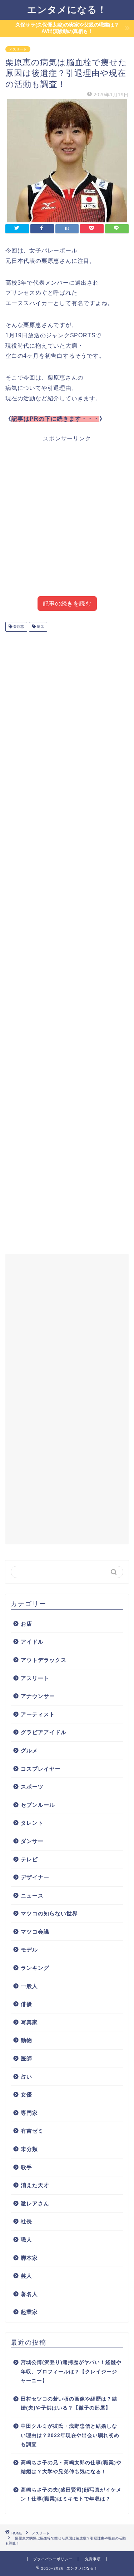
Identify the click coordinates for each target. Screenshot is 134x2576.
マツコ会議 (35, 1932)
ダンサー (32, 1841)
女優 (26, 2095)
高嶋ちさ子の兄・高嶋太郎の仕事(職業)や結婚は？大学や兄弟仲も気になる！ (71, 2467)
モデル (29, 1950)
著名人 (29, 2294)
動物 (26, 2040)
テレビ (29, 1859)
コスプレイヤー (41, 1769)
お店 (26, 1624)
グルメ (29, 1750)
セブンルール (38, 1805)
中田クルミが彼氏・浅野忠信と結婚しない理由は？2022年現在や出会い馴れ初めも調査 (70, 2435)
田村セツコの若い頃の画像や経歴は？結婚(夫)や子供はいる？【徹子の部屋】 (69, 2404)
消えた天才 (35, 2185)
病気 (40, 627)
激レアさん (35, 2203)
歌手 (26, 2167)
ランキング (35, 1968)
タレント (32, 1823)
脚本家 (29, 2258)
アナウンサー (38, 1696)
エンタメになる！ (67, 9)
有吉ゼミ (32, 2131)
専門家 (29, 2113)
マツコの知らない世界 (49, 1913)
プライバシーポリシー (53, 2559)
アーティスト (38, 1714)
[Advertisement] (67, 522)
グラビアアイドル (44, 1732)
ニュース (32, 1895)
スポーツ (32, 1787)
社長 (26, 2221)
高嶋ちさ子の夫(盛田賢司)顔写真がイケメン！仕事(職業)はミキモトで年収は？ (71, 2495)
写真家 (29, 2022)
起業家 (29, 2312)
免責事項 (93, 2559)
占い (26, 2077)
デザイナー (35, 1877)
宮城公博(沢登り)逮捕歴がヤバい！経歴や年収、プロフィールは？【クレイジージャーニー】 (71, 2372)
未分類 (29, 2149)
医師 (26, 2058)
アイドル (32, 1642)
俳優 (26, 2004)
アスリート (18, 49)
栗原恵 (18, 627)
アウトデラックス (44, 1660)
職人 (26, 2240)
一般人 (29, 1986)
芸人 (26, 2276)
